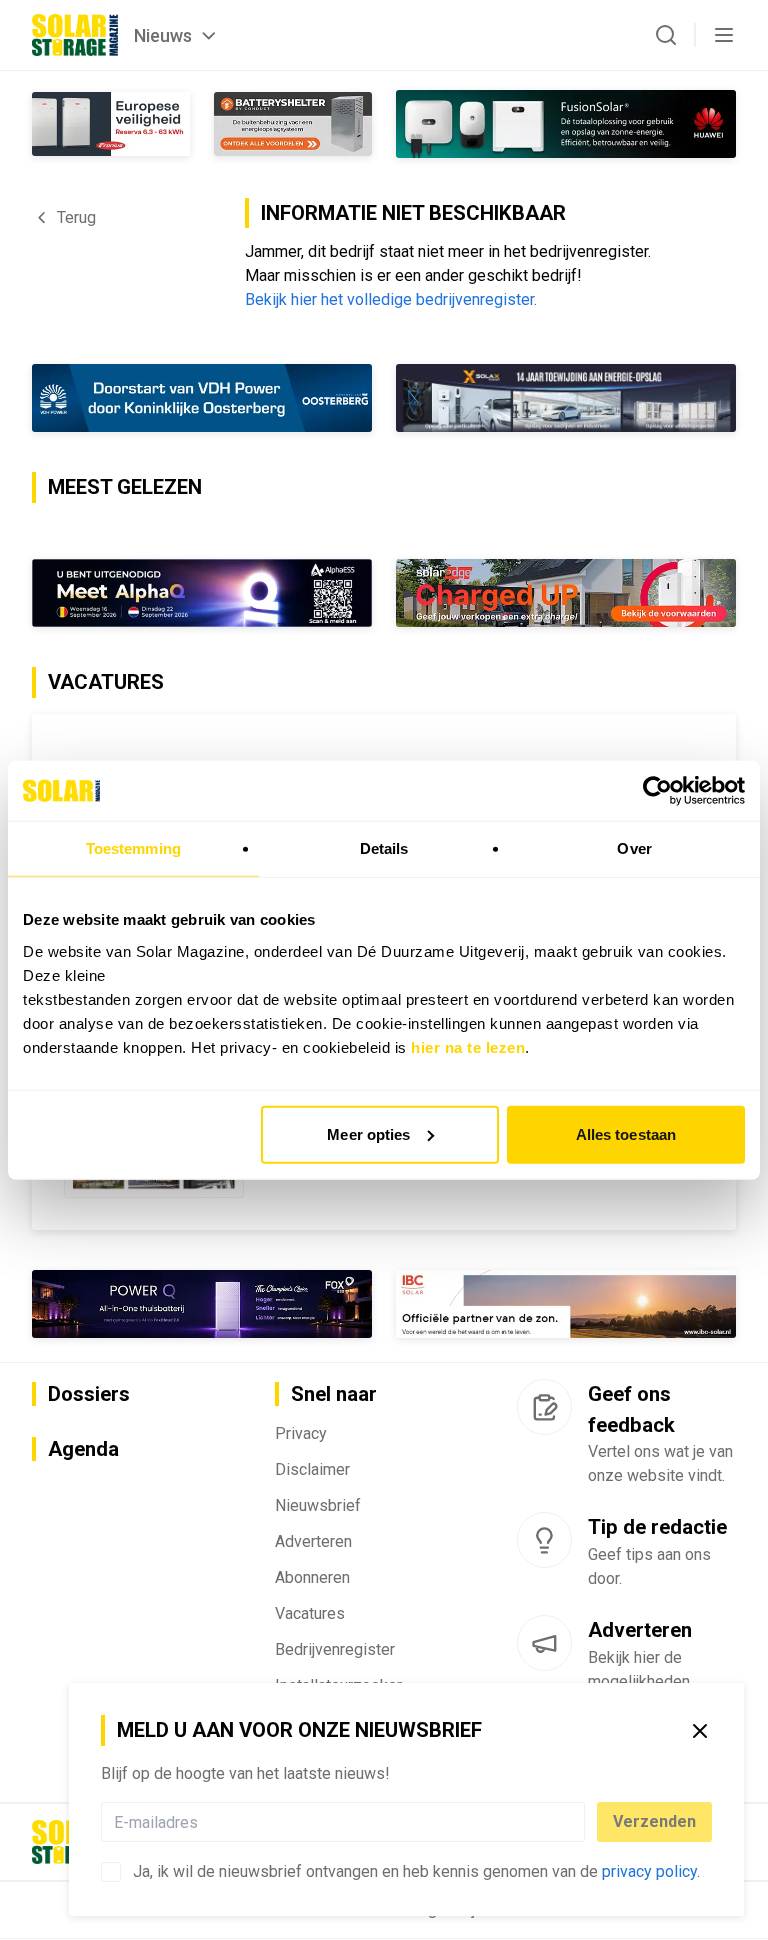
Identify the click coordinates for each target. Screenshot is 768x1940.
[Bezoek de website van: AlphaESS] (202, 593)
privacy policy (649, 1871)
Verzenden (654, 1821)
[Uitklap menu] (724, 35)
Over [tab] (634, 848)
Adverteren (313, 1541)
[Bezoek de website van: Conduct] (111, 124)
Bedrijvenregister (335, 1649)
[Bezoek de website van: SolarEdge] (566, 593)
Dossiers (89, 1394)
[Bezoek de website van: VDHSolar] (202, 398)
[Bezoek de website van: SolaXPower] (566, 398)
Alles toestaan (626, 1133)
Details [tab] (384, 848)
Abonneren (312, 1577)
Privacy (301, 1433)
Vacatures (310, 1613)
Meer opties (368, 1133)
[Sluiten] (700, 1731)
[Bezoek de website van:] (202, 1304)
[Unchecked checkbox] (111, 1872)
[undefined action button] (579, 1822)
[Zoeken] (666, 35)
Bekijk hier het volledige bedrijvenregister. (391, 299)
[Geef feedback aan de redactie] (544, 1407)
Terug (76, 217)
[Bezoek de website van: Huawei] (566, 124)
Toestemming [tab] (133, 848)
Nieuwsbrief (318, 1505)
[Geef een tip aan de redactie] (544, 1540)
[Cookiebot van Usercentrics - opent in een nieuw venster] (657, 791)
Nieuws (163, 35)
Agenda (83, 1449)
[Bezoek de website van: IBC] (566, 1304)
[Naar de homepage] (75, 35)
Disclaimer (312, 1469)
